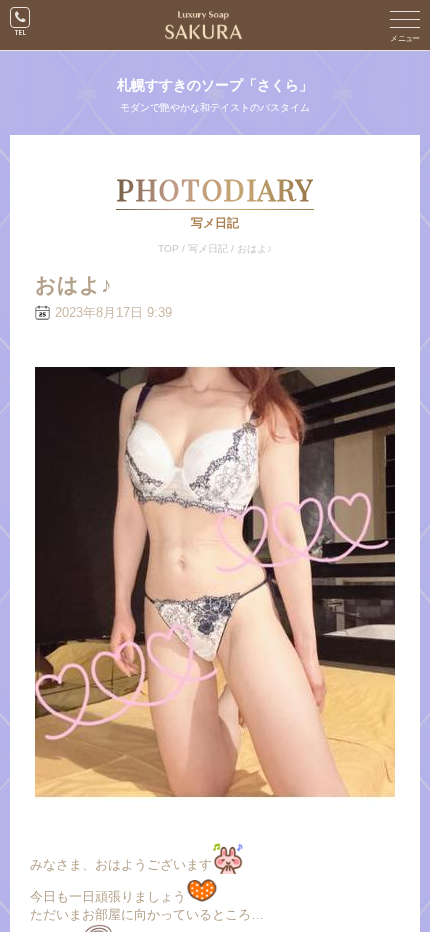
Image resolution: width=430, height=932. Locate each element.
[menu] (405, 25)
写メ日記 (208, 248)
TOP (168, 248)
